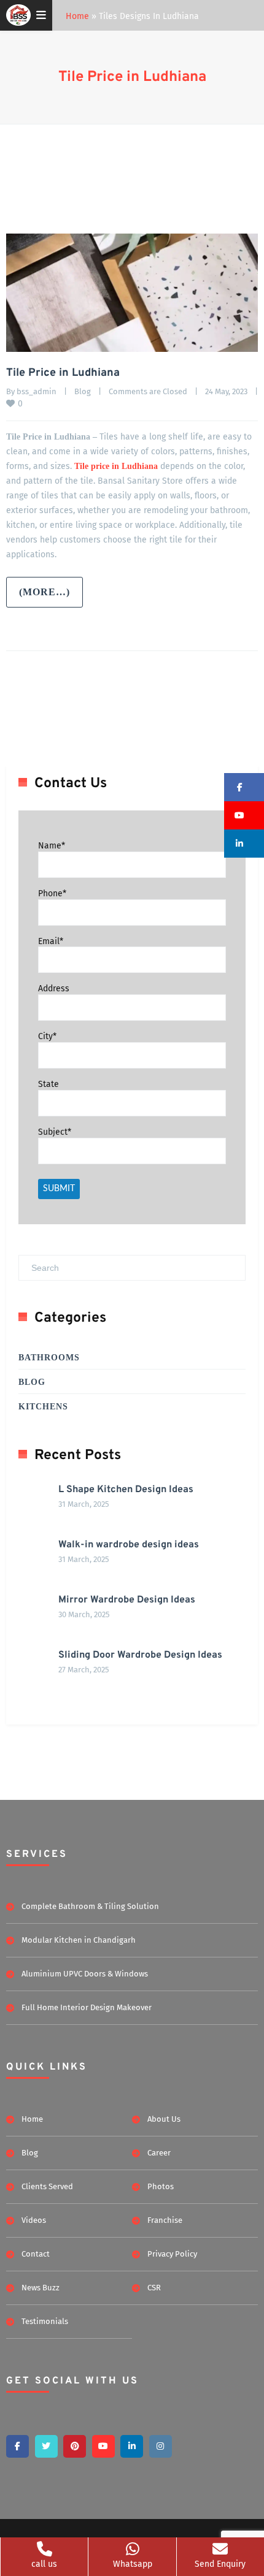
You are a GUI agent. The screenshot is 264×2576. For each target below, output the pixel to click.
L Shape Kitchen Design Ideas (126, 1490)
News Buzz (41, 2288)
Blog (83, 391)
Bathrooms (49, 1358)
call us (44, 2564)
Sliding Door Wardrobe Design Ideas (140, 1655)
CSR (154, 2288)
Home (77, 16)
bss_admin (37, 391)
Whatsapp (133, 2564)
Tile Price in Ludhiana (132, 77)
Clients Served (47, 2186)
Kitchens (43, 1407)
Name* (52, 846)
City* (47, 1036)
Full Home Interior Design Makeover (87, 2007)
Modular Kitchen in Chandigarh (79, 1940)
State (49, 1084)
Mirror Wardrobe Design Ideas (127, 1600)
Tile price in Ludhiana (116, 466)
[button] (244, 787)
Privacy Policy (172, 2254)
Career (159, 2153)
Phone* (52, 894)
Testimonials (45, 2321)
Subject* (55, 1132)
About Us (164, 2119)
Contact (36, 2254)
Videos (34, 2220)
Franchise (165, 2220)
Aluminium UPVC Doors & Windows (85, 1974)
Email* (51, 941)
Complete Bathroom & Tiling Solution (90, 1906)
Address (54, 989)
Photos (161, 2186)
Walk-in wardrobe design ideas (129, 1545)
